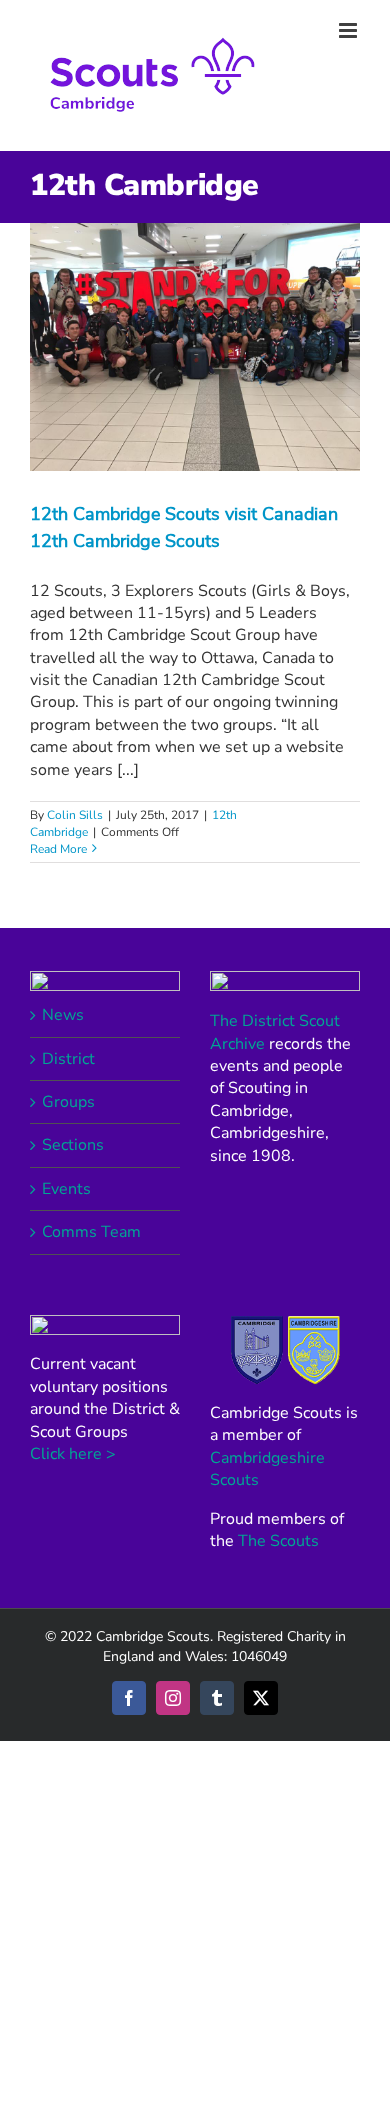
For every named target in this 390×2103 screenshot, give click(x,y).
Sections (73, 1145)
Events (66, 1189)
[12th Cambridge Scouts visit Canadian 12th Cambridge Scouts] (195, 347)
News (63, 1015)
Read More (58, 849)
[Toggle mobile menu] (349, 30)
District (68, 1059)
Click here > (73, 1454)
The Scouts (278, 1541)
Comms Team (91, 1232)
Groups (68, 1102)
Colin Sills (75, 815)
